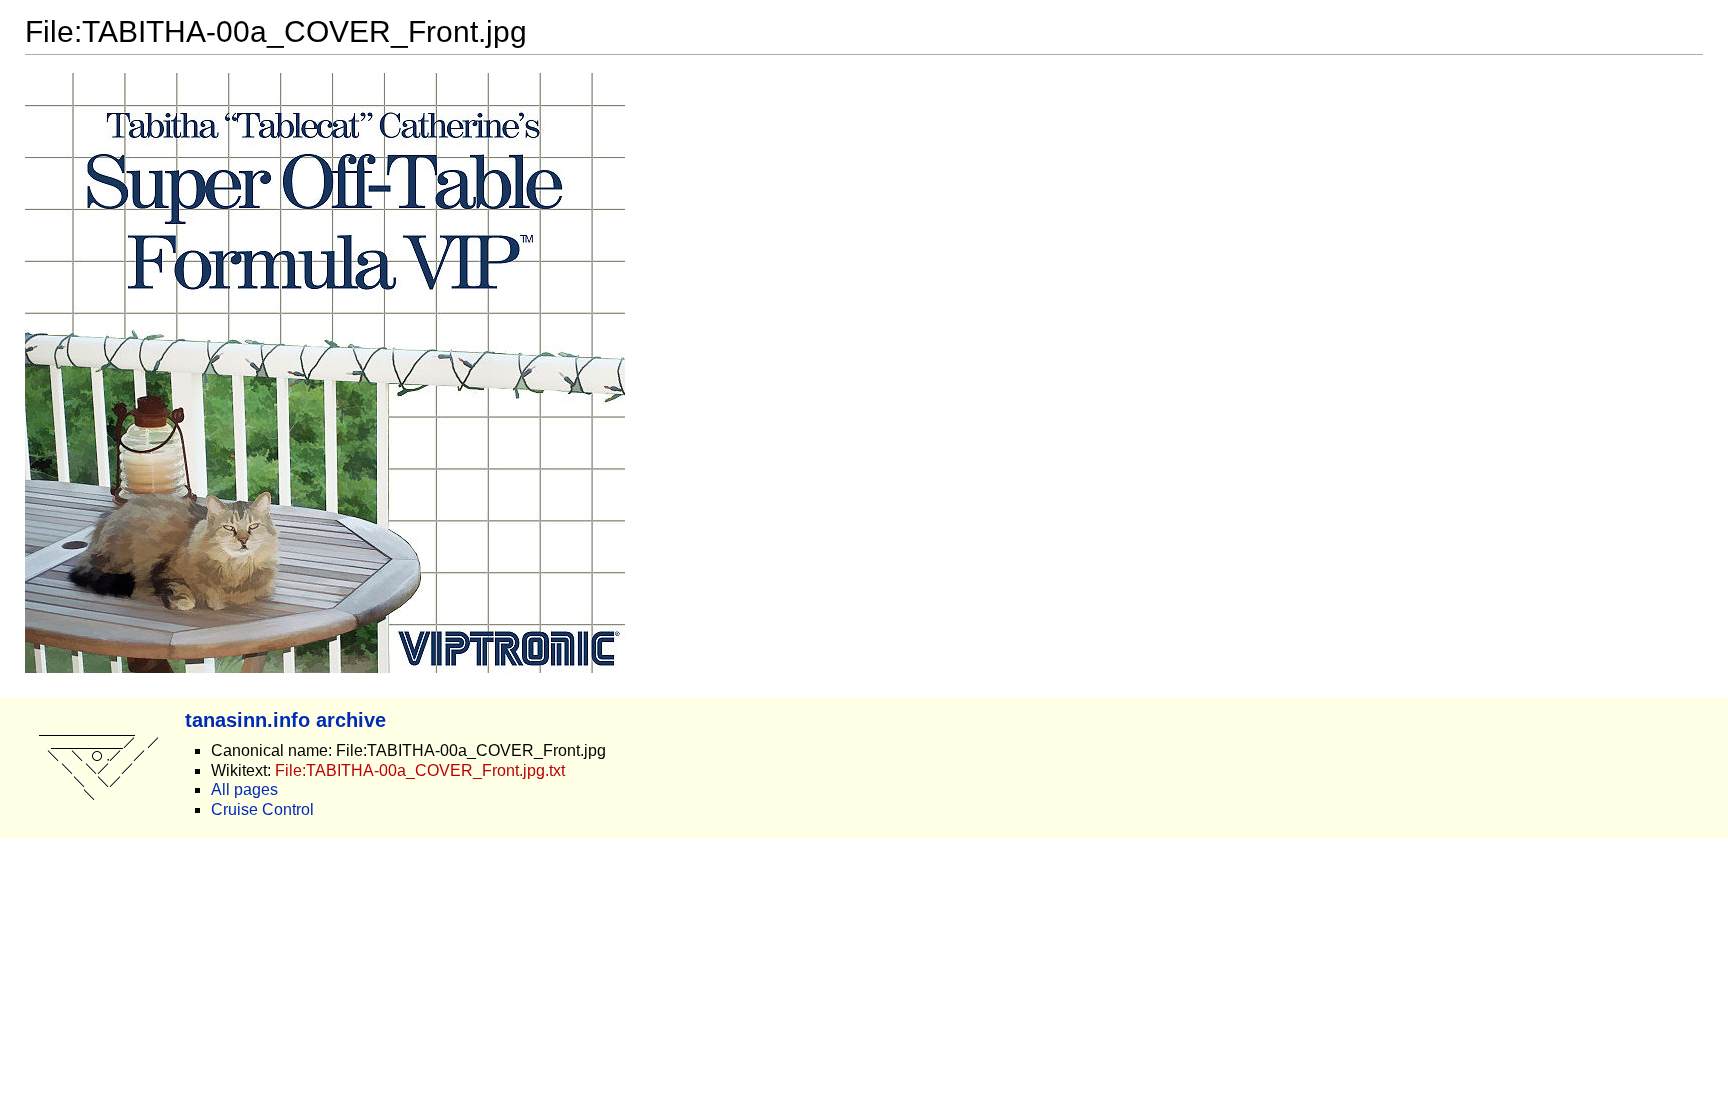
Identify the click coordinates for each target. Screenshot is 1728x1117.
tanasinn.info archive (285, 719)
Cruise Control (262, 809)
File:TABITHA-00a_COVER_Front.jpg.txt (420, 770)
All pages (244, 789)
